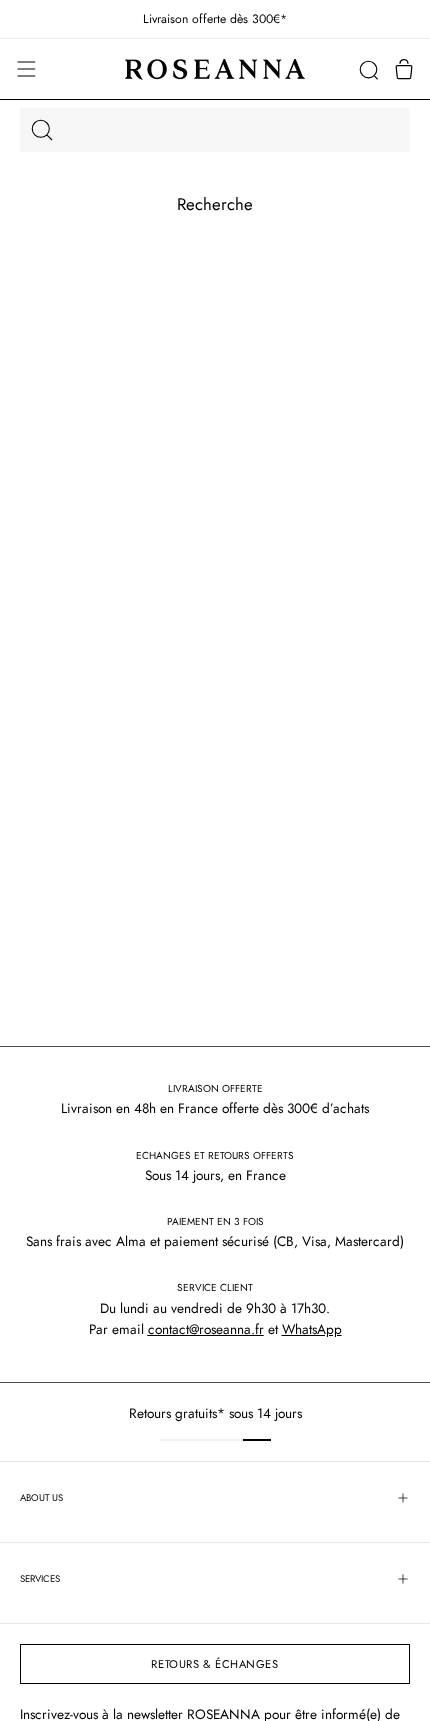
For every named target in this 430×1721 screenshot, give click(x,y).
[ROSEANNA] (215, 69)
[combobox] (215, 130)
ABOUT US (41, 1498)
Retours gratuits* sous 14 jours (215, 1413)
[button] (368, 69)
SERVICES (40, 1579)
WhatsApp (312, 1329)
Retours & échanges (214, 1664)
